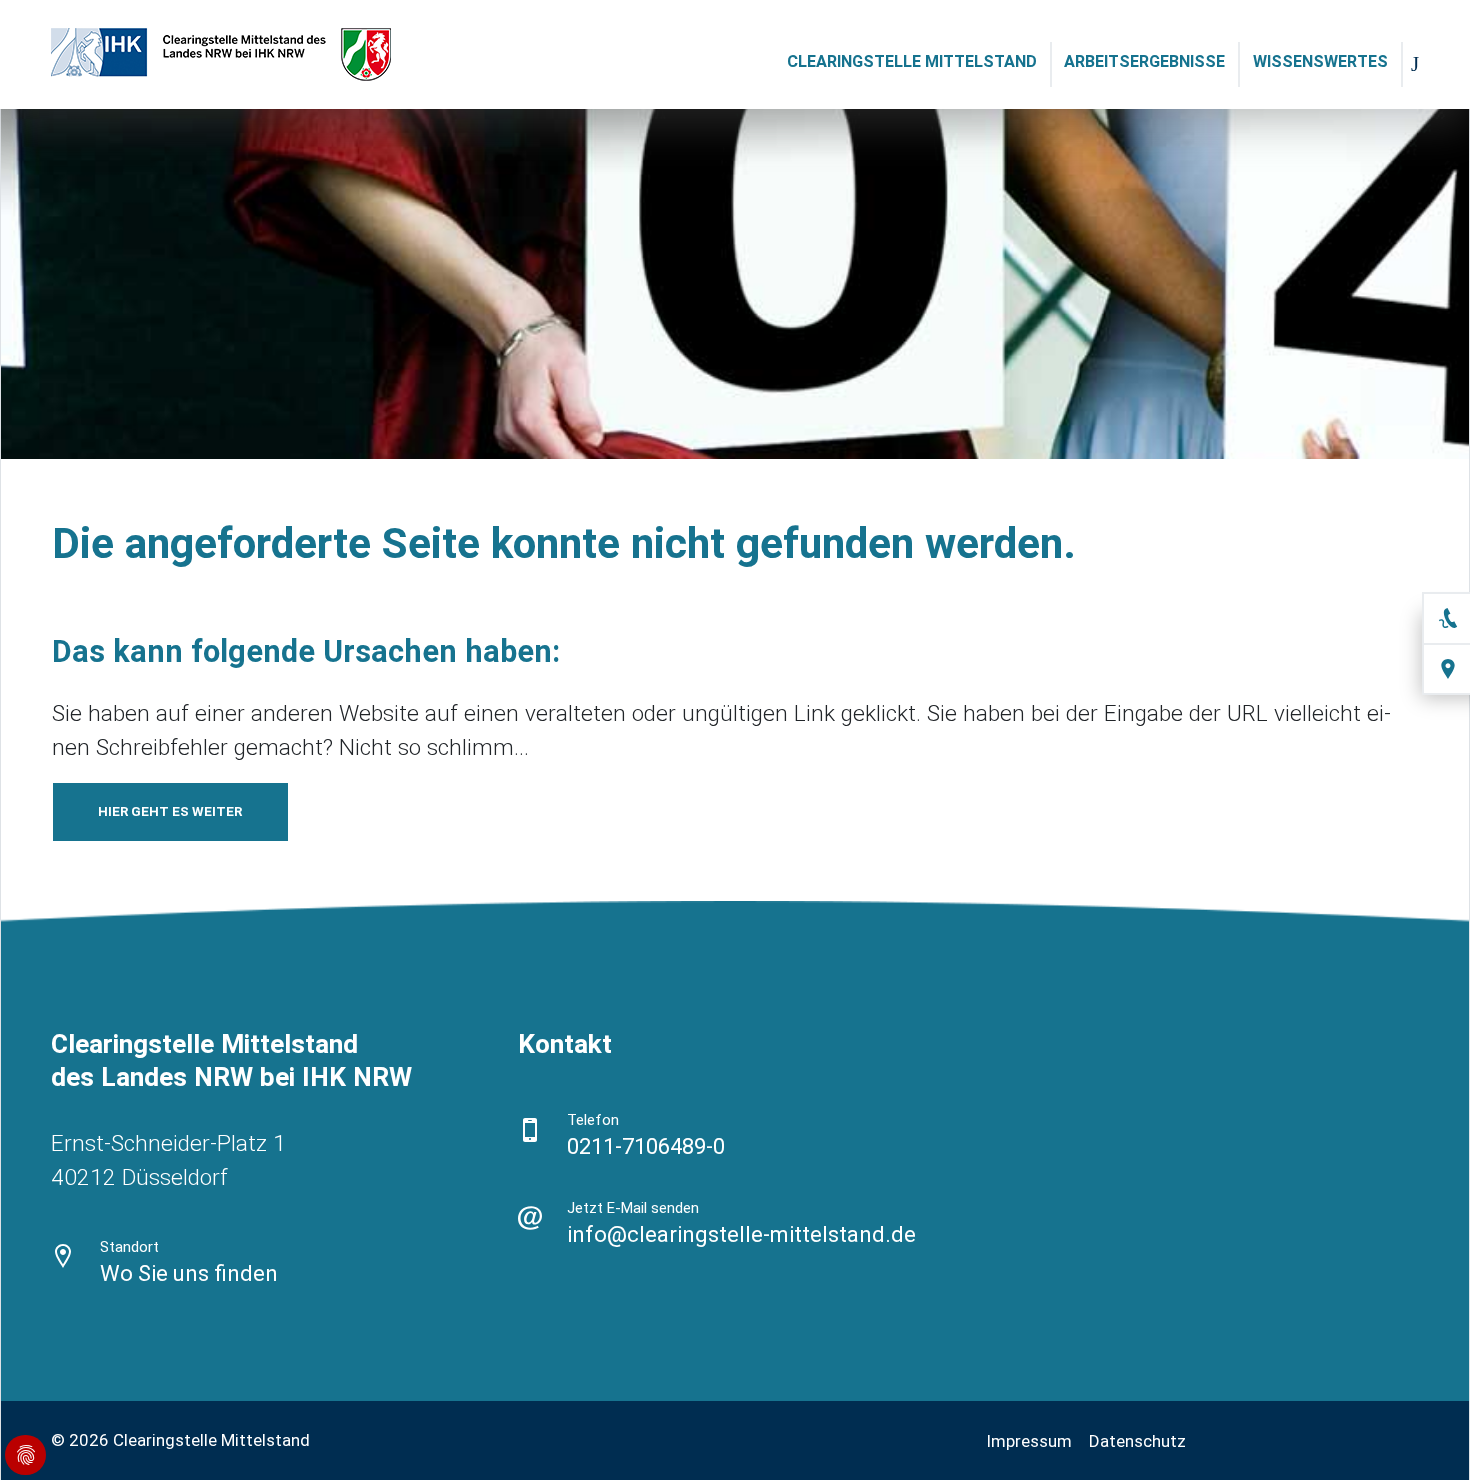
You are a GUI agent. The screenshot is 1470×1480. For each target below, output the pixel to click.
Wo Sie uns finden (189, 1273)
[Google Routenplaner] (63, 1255)
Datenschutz (1137, 1441)
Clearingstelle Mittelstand (912, 61)
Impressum (1029, 1441)
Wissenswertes (1320, 61)
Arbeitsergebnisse (1144, 61)
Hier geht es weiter (170, 811)
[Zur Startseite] (226, 54)
